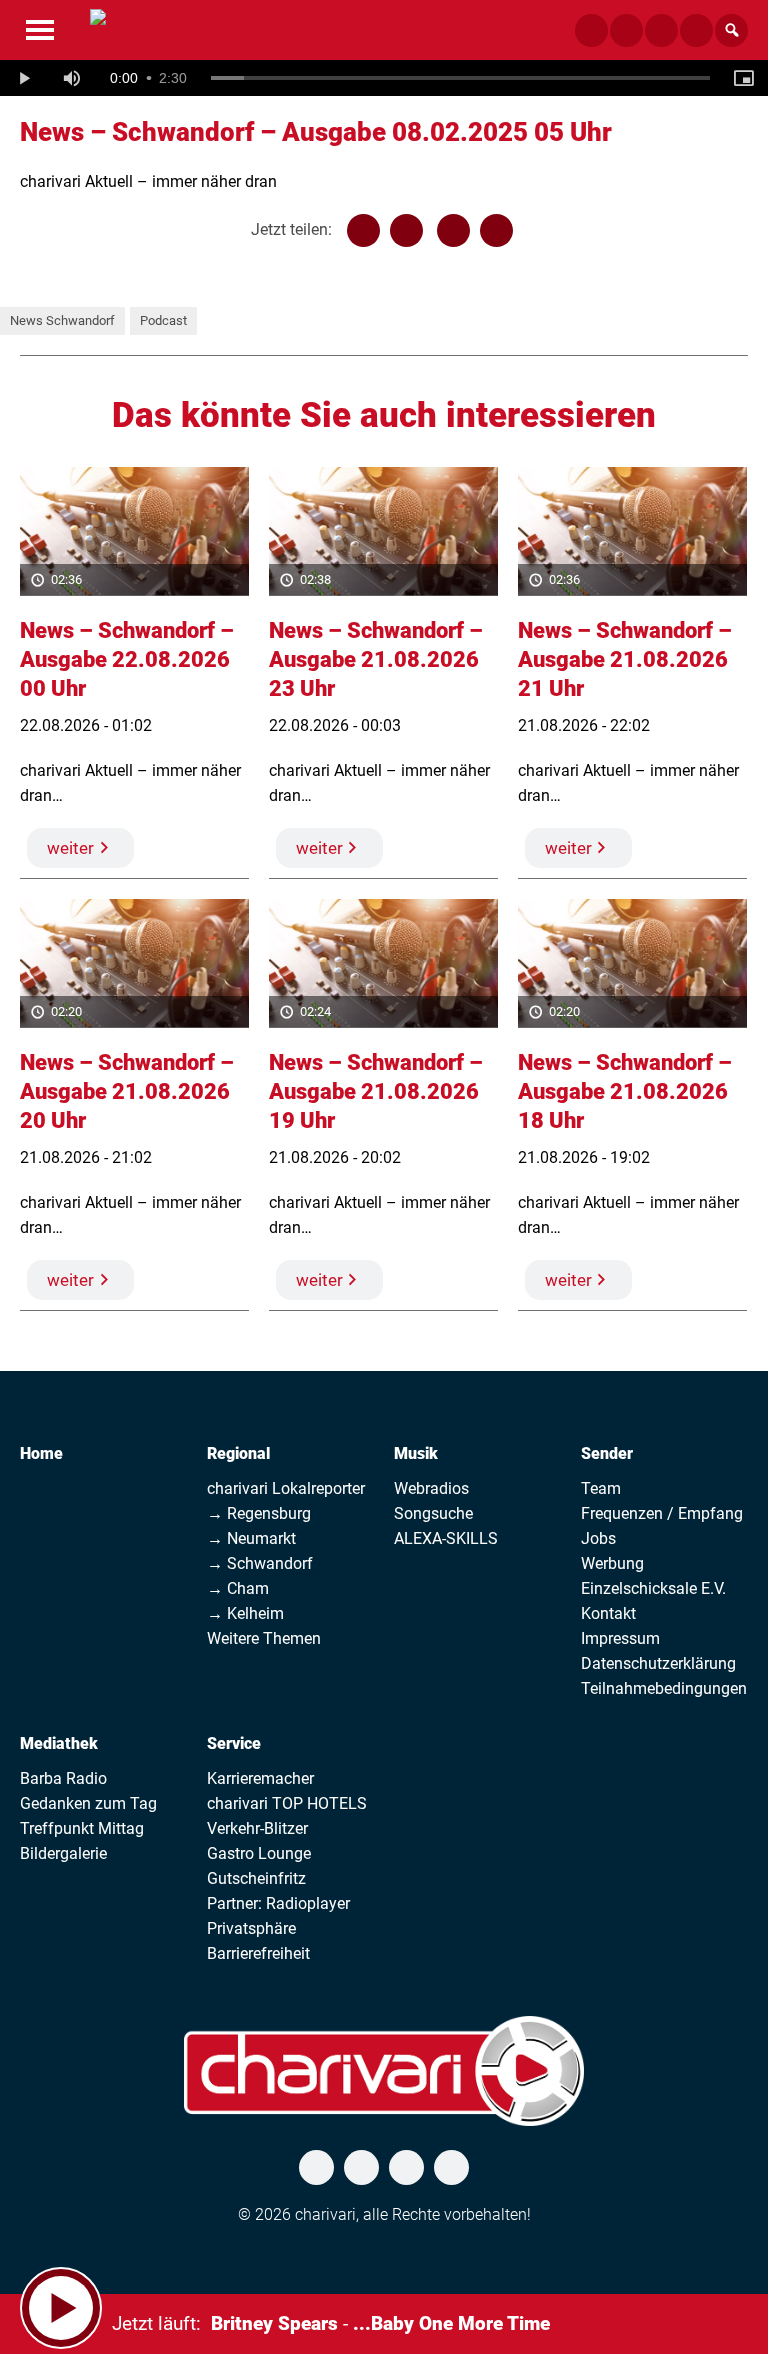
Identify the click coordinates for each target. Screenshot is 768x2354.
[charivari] (98, 28)
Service (234, 1743)
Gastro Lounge (259, 1853)
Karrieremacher (260, 1778)
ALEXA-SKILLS (446, 1538)
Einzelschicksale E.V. (653, 1588)
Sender (607, 1453)
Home (41, 1453)
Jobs (598, 1538)
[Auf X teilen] (406, 230)
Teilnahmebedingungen (664, 1688)
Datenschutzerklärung (658, 1663)
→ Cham (238, 1588)
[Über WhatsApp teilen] (453, 230)
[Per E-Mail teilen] (496, 230)
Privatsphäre (251, 1928)
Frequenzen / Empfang (662, 1513)
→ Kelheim (245, 1613)
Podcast (163, 320)
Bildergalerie (63, 1853)
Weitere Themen (264, 1638)
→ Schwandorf (260, 1563)
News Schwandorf (62, 320)
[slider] (460, 78)
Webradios (431, 1488)
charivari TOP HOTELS (287, 1803)
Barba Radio (63, 1778)
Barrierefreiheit (258, 1953)
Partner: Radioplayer (278, 1903)
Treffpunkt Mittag (82, 1828)
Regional (238, 1453)
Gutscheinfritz (256, 1878)
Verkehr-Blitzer (257, 1828)
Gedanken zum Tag (88, 1803)
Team (601, 1488)
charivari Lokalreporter (286, 1488)
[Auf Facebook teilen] (363, 230)
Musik (416, 1453)
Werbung (612, 1563)
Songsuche (433, 1513)
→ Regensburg (259, 1513)
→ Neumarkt (251, 1538)
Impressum (620, 1638)
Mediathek (59, 1743)
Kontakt (608, 1613)
